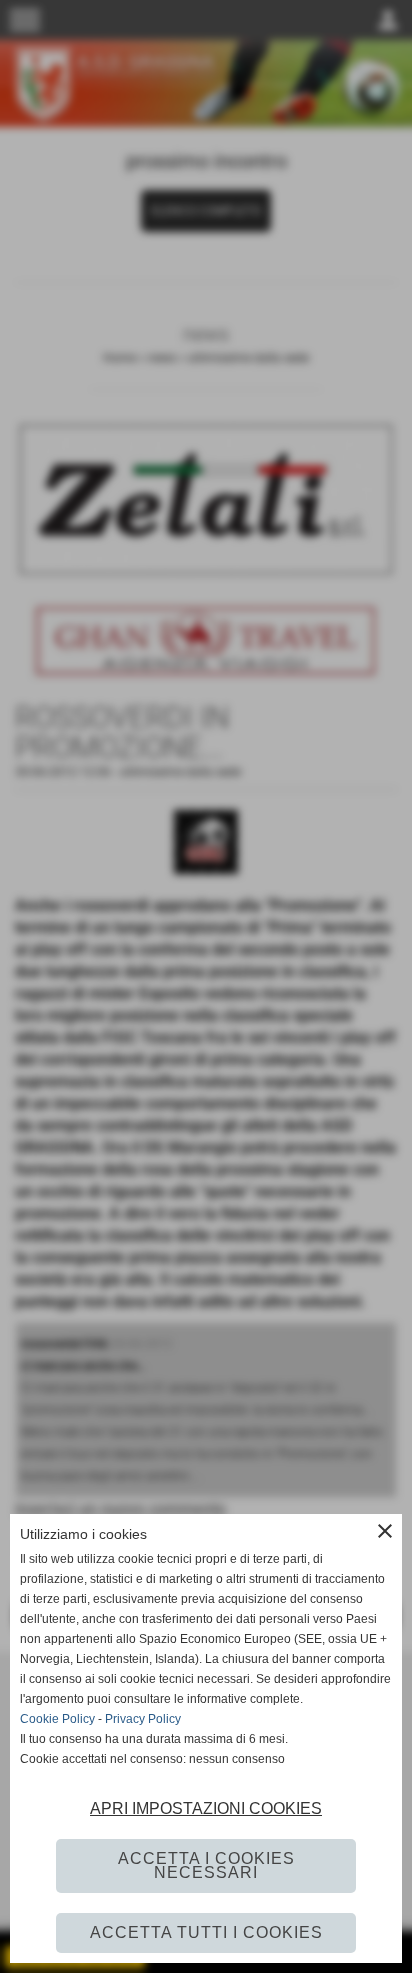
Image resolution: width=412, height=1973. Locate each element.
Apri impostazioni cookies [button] (206, 1808)
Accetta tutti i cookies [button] (206, 1932)
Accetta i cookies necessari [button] (206, 1865)
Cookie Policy (57, 1719)
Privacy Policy (143, 1719)
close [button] (385, 1531)
